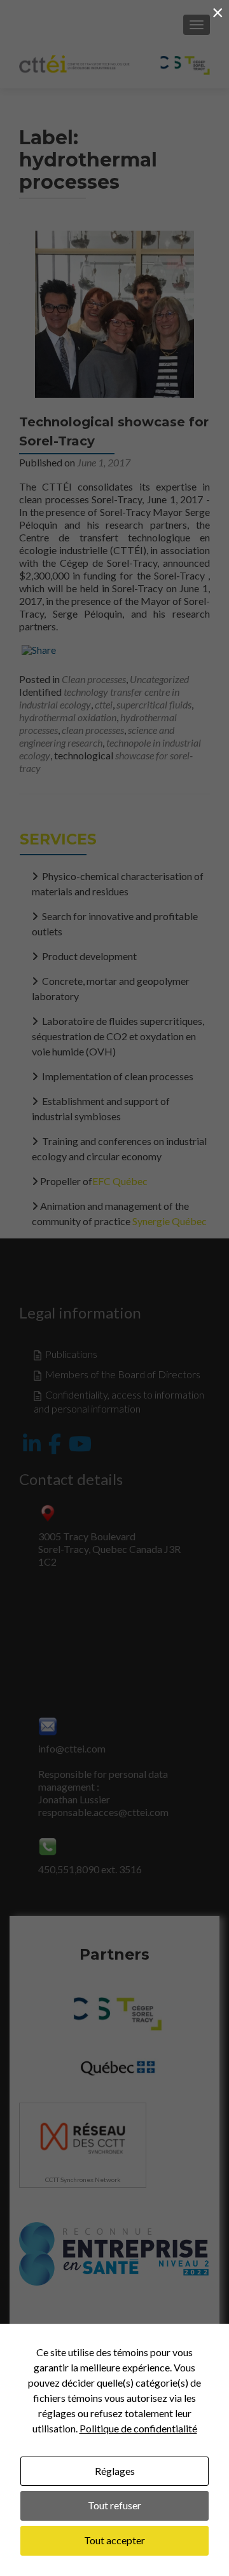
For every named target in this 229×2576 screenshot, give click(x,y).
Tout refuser (114, 2505)
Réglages (115, 2471)
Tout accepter (114, 2540)
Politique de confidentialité (138, 2428)
